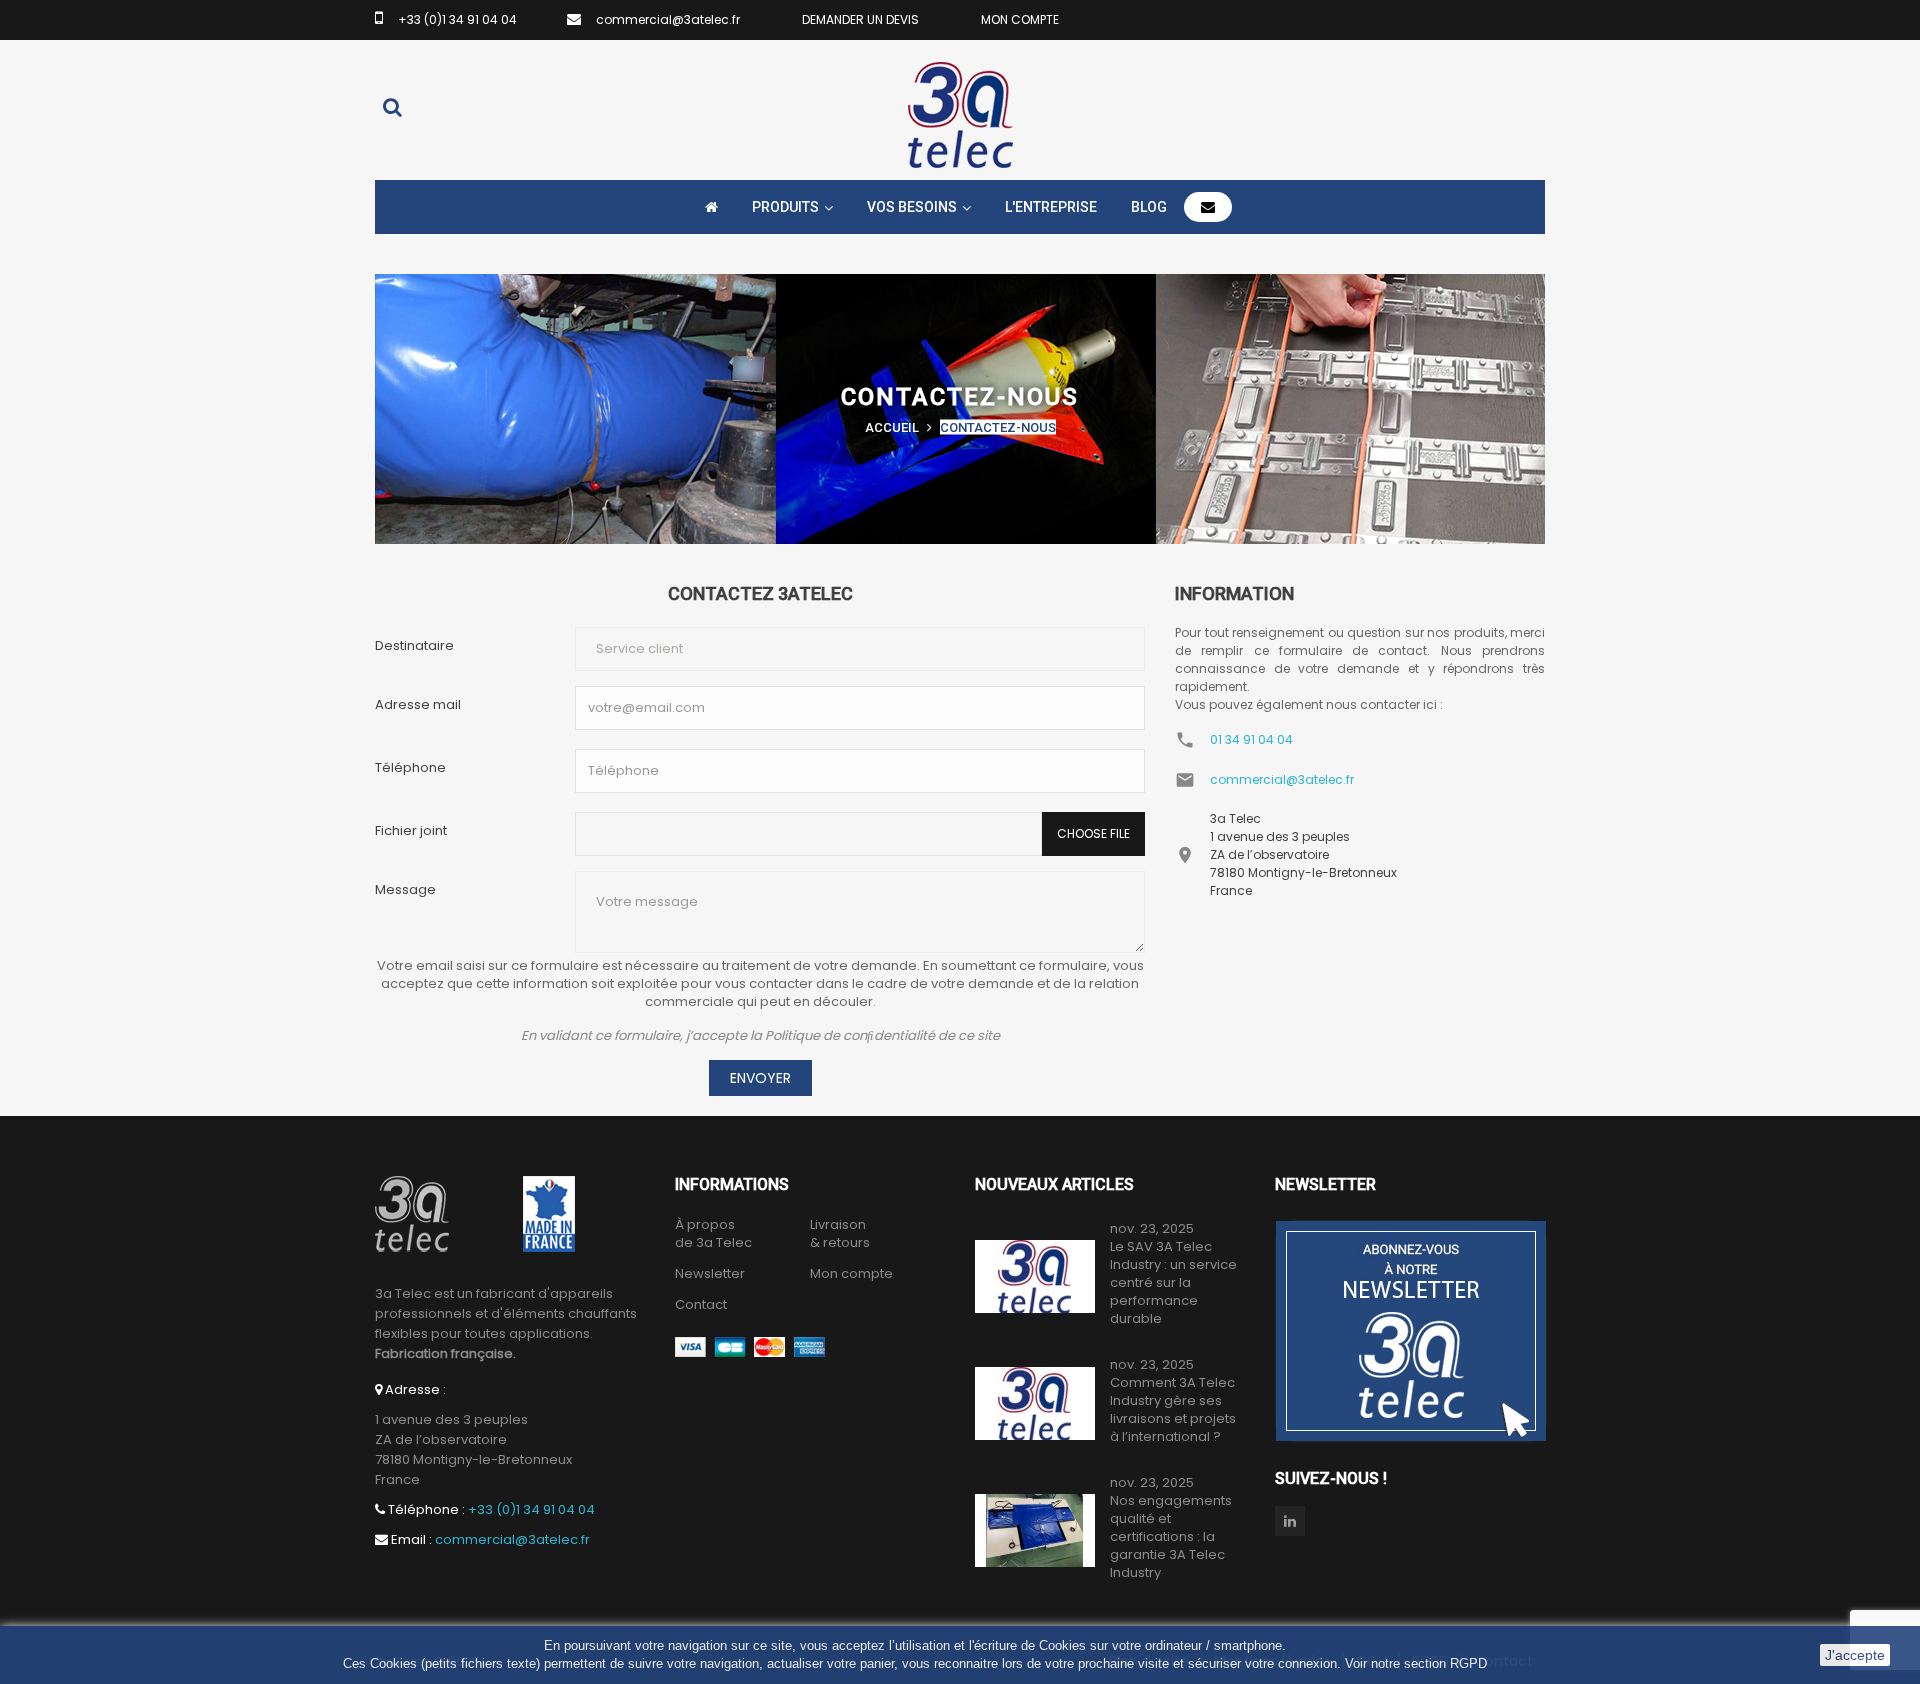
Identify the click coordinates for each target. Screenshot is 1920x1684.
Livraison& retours (840, 1234)
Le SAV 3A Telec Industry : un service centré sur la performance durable (1173, 1283)
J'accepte (1855, 1655)
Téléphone (410, 767)
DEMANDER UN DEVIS (860, 19)
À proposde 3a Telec (713, 1234)
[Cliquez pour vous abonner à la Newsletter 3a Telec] (1411, 1331)
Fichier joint (411, 830)
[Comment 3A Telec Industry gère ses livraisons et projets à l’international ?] (1035, 1403)
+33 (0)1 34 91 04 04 (457, 19)
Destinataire (414, 645)
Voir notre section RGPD (1416, 1663)
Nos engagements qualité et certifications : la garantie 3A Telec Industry (1171, 1537)
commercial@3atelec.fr (668, 19)
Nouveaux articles (1054, 1184)
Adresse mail (418, 704)
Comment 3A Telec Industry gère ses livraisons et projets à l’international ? (1173, 1410)
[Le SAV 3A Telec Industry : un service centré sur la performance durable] (1035, 1276)
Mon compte (851, 1274)
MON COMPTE (1020, 19)
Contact (701, 1305)
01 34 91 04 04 (1251, 739)
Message (405, 889)
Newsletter (710, 1274)
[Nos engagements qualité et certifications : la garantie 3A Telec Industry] (1035, 1530)
